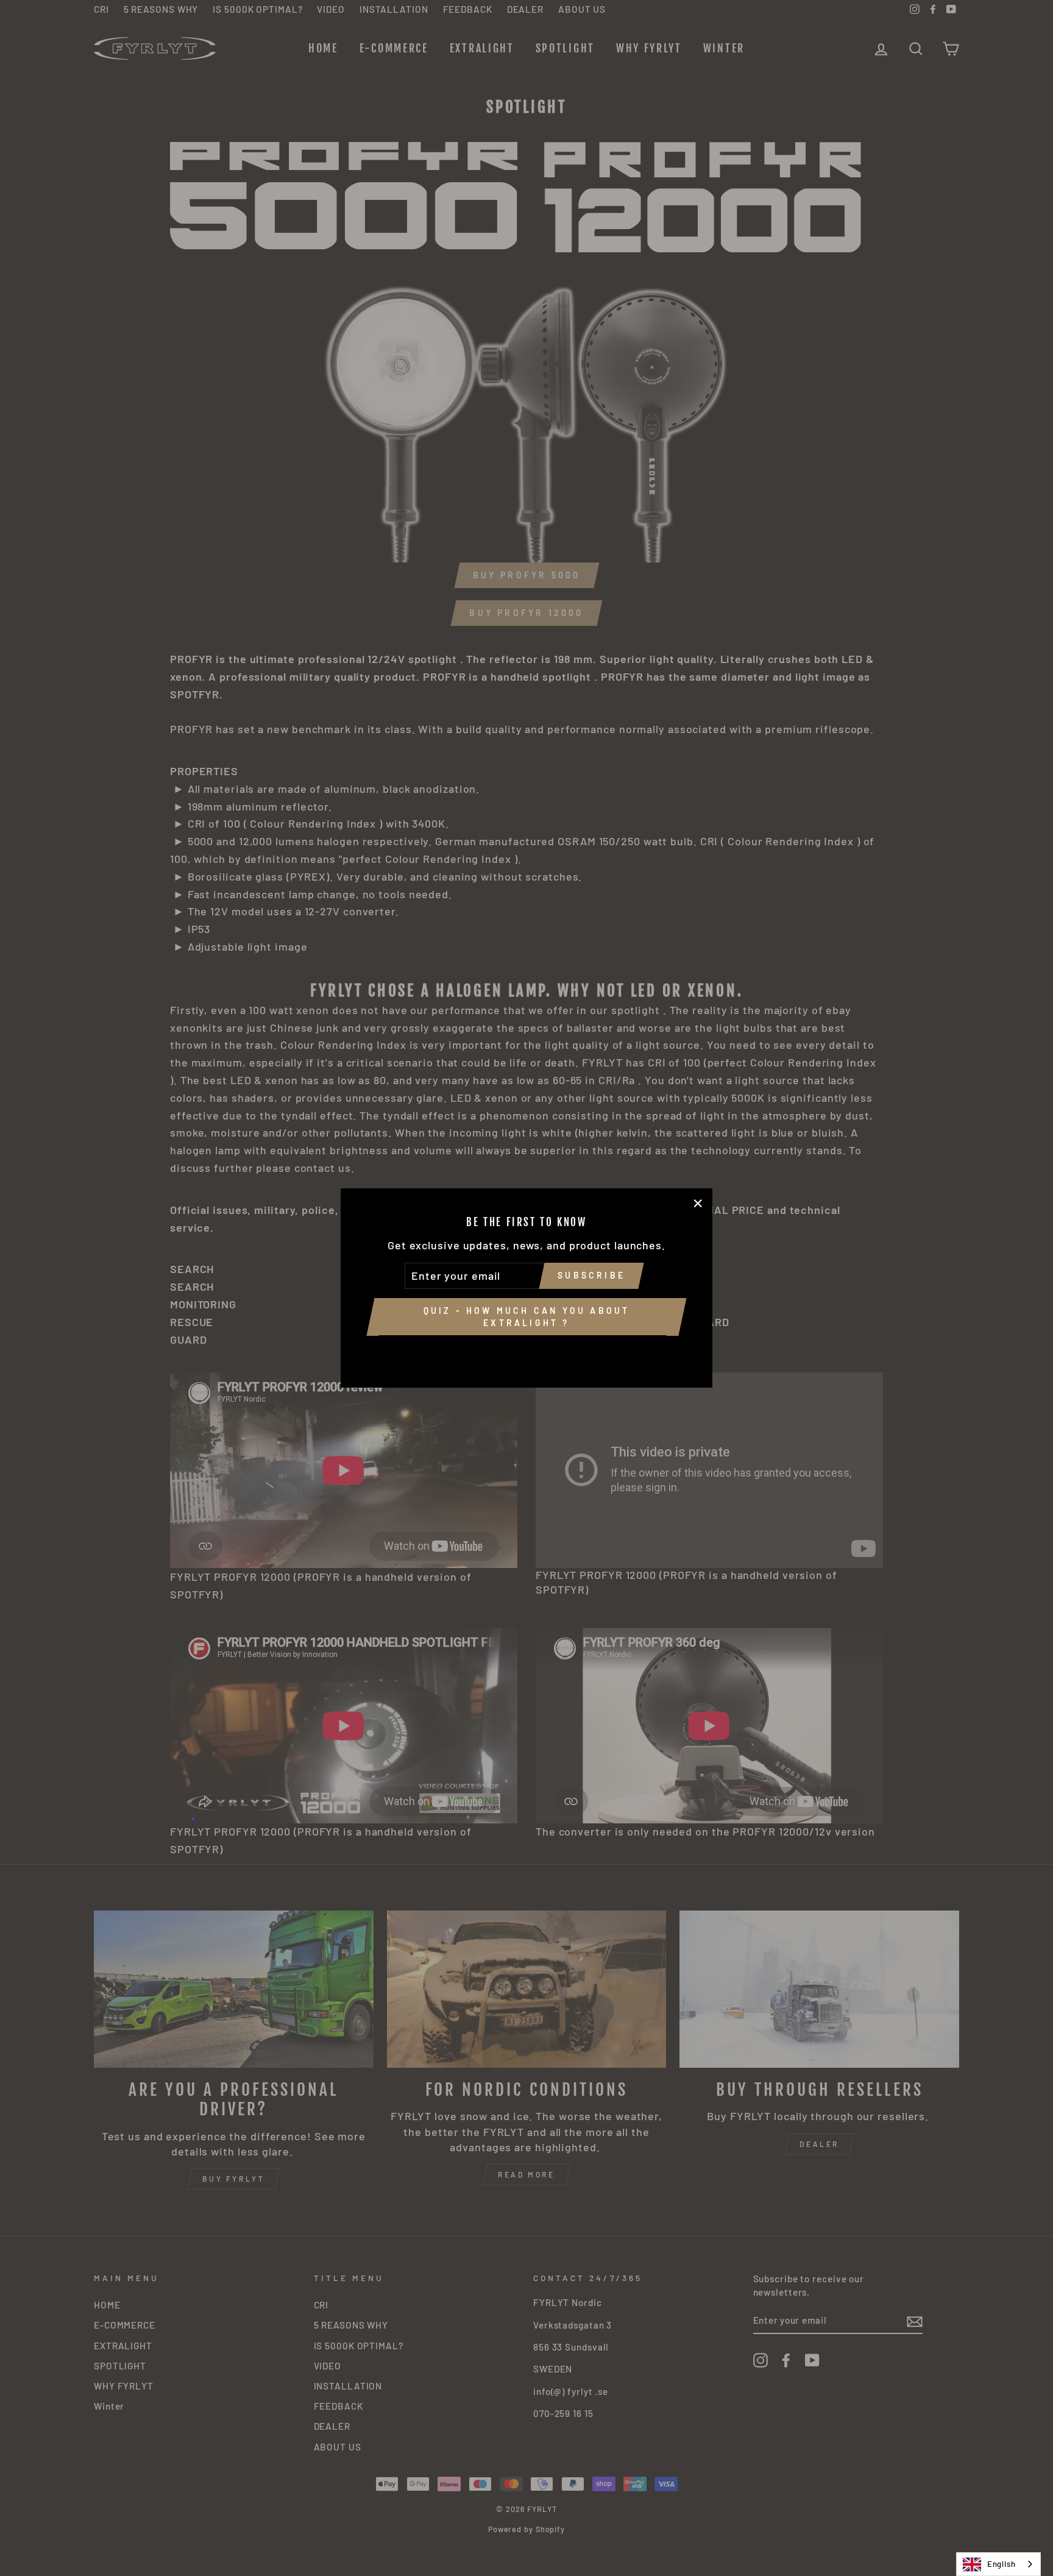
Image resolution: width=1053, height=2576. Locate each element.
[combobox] (998, 2564)
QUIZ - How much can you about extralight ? (527, 1317)
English (1002, 2564)
